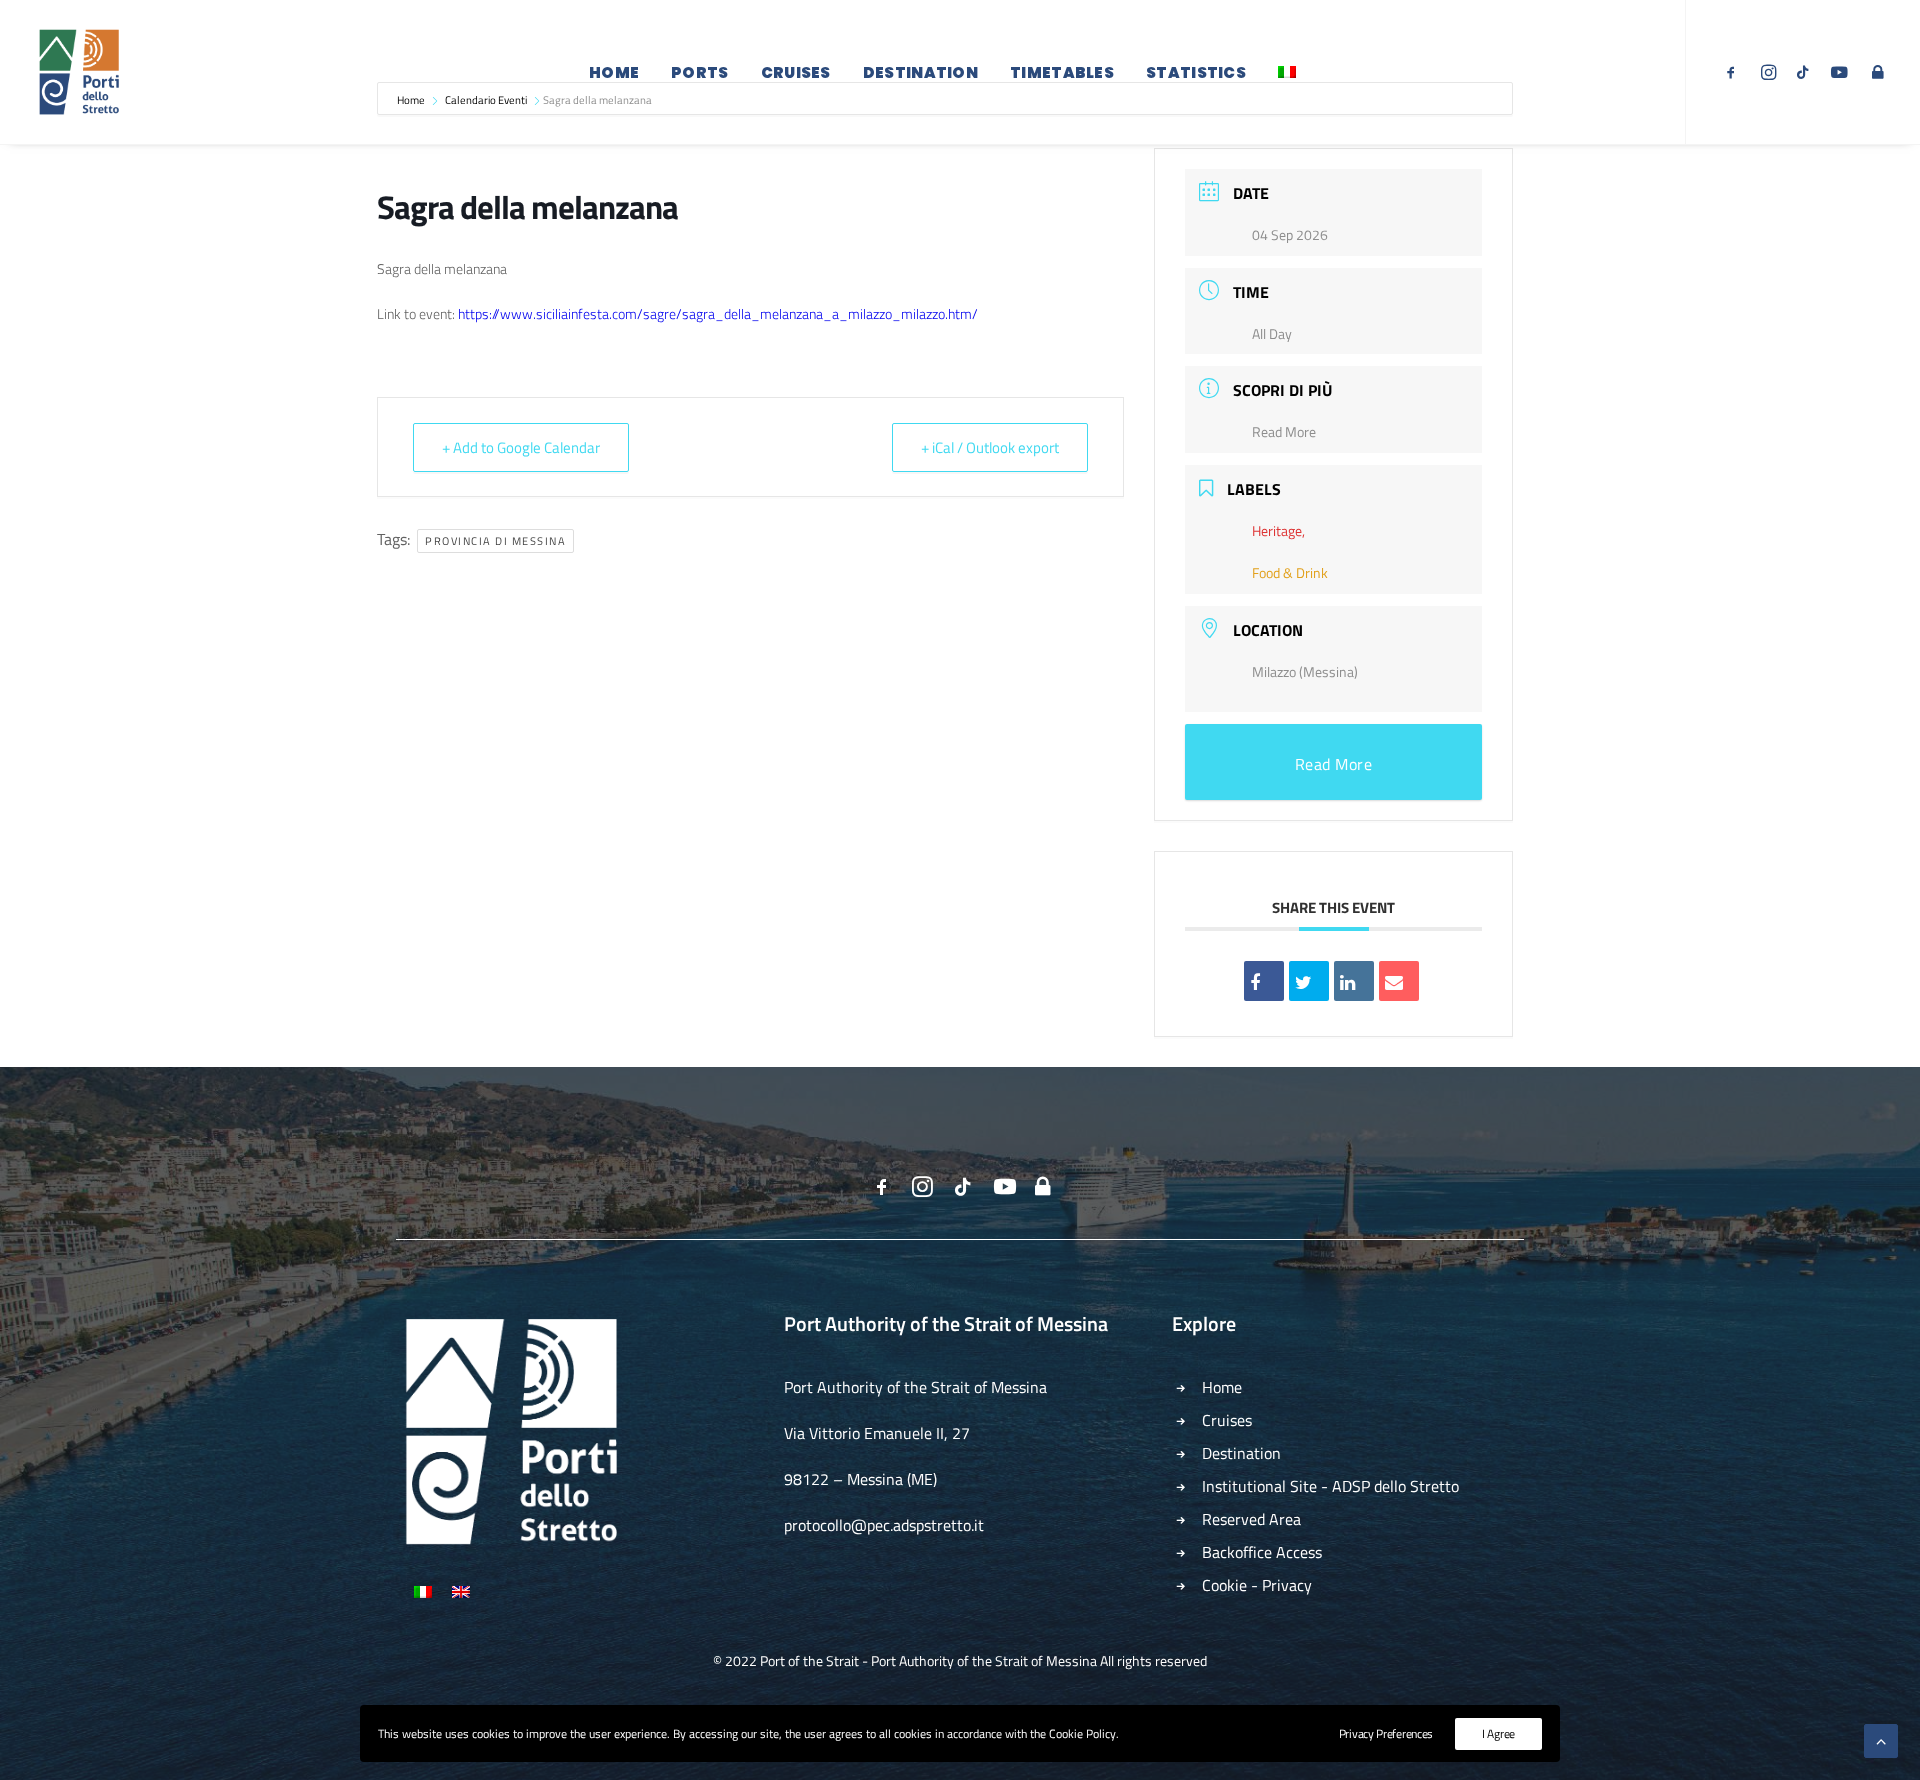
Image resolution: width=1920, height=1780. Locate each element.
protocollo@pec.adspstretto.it (884, 1525)
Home (614, 72)
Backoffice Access (1262, 1552)
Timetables (1062, 72)
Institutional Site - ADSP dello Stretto (1330, 1486)
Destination (920, 72)
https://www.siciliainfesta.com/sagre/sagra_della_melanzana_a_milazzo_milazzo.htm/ (716, 313)
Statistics (1196, 72)
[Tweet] (1309, 981)
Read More (1284, 431)
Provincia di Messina (495, 541)
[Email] (1399, 981)
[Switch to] (1287, 72)
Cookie (1224, 1585)
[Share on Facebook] (1264, 981)
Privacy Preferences (1386, 1733)
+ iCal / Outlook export (990, 447)
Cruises (796, 72)
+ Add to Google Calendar (521, 447)
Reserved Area (1251, 1519)
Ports (700, 72)
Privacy (1287, 1585)
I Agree (1498, 1733)
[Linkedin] (1354, 981)
